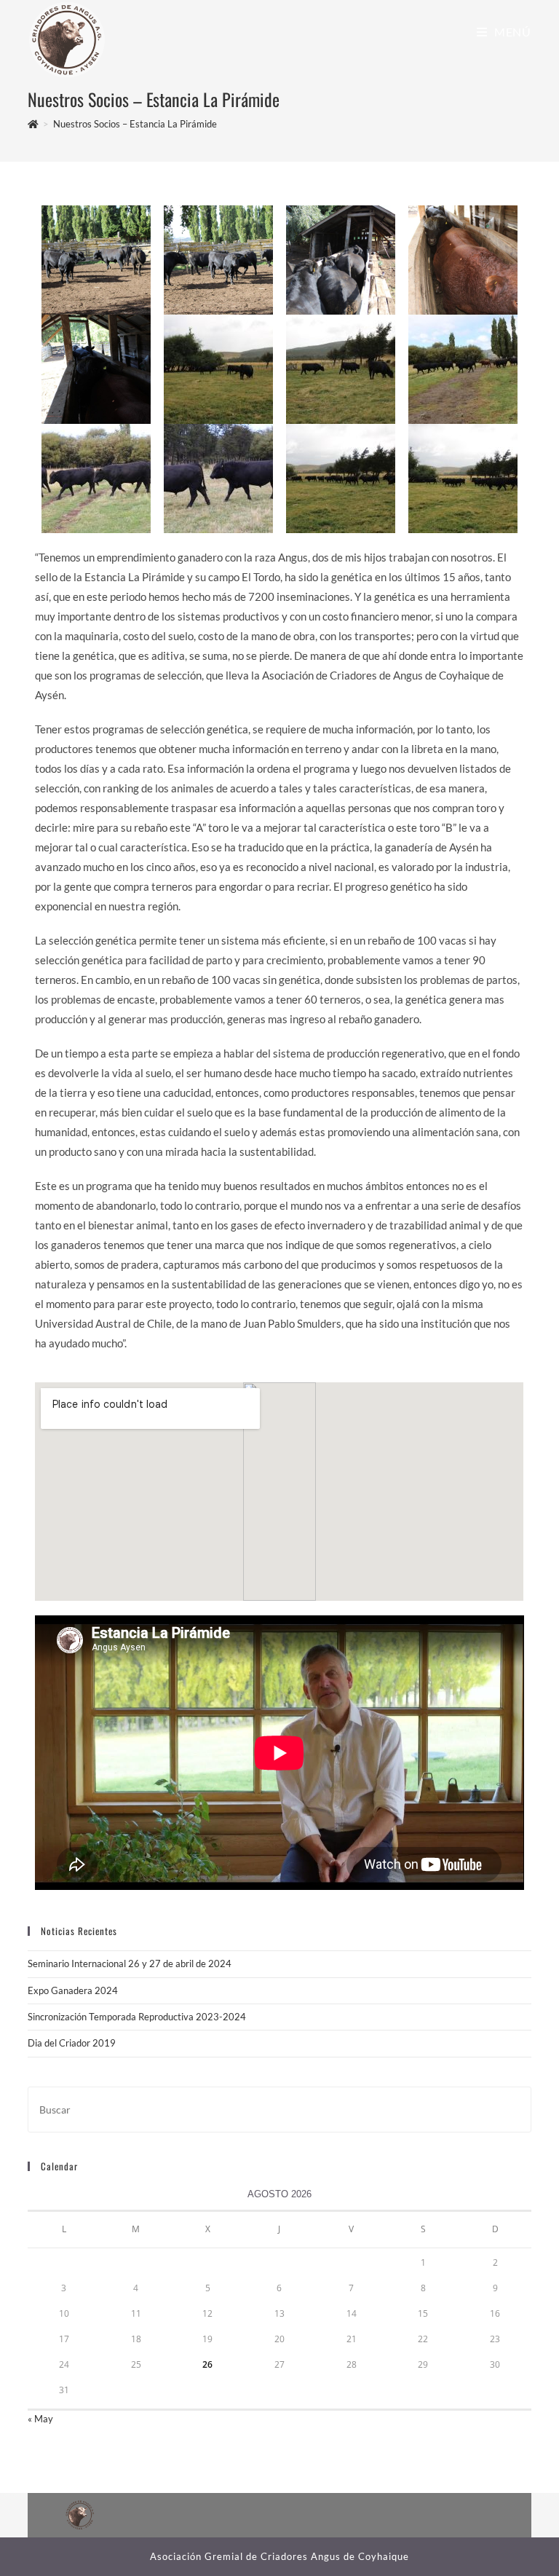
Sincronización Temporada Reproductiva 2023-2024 (137, 2017)
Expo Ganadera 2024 (73, 1990)
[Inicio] (33, 124)
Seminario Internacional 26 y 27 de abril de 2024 (130, 1963)
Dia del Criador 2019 (72, 2043)
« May (40, 2419)
